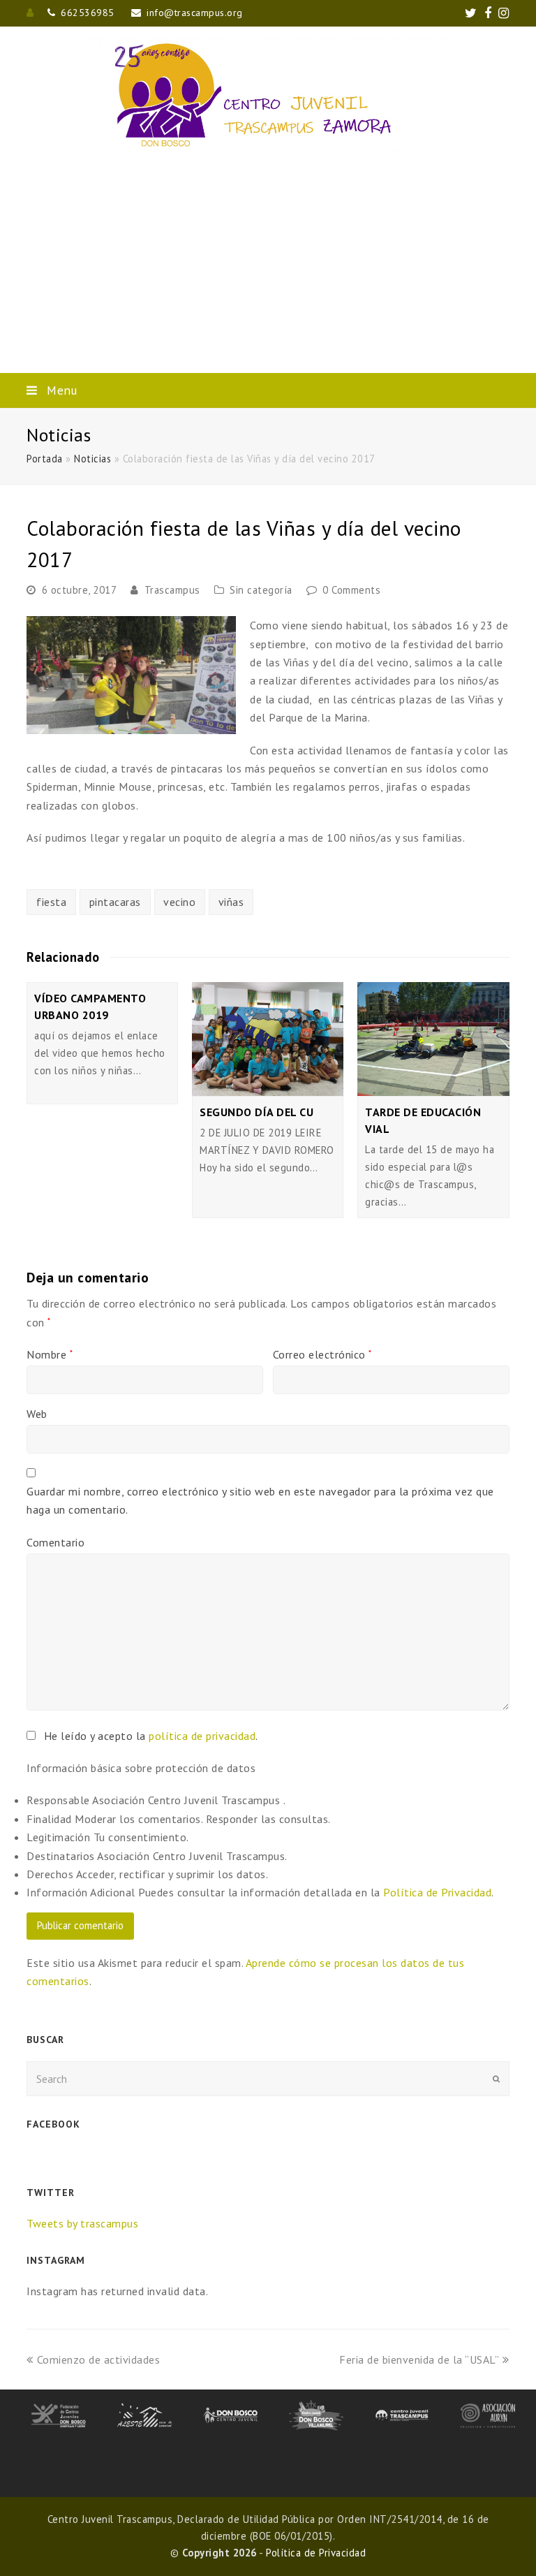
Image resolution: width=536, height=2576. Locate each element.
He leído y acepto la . (149, 1736)
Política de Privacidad (437, 1892)
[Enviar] (496, 2079)
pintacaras (115, 902)
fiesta (51, 902)
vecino (179, 902)
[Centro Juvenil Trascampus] (268, 95)
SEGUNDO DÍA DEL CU (256, 1112)
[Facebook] (488, 13)
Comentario (55, 1542)
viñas (231, 902)
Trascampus (172, 590)
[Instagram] (504, 13)
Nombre (50, 1354)
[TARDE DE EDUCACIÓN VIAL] (433, 1039)
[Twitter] (471, 13)
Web (37, 1414)
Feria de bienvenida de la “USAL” (419, 2359)
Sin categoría (261, 590)
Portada (45, 459)
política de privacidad (202, 1736)
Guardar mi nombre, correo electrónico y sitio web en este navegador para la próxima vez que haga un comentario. (260, 1500)
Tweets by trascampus (82, 2223)
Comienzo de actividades (98, 2359)
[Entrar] (30, 13)
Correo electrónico (322, 1354)
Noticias (92, 459)
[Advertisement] (268, 268)
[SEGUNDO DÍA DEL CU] (268, 1039)
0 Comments (351, 590)
